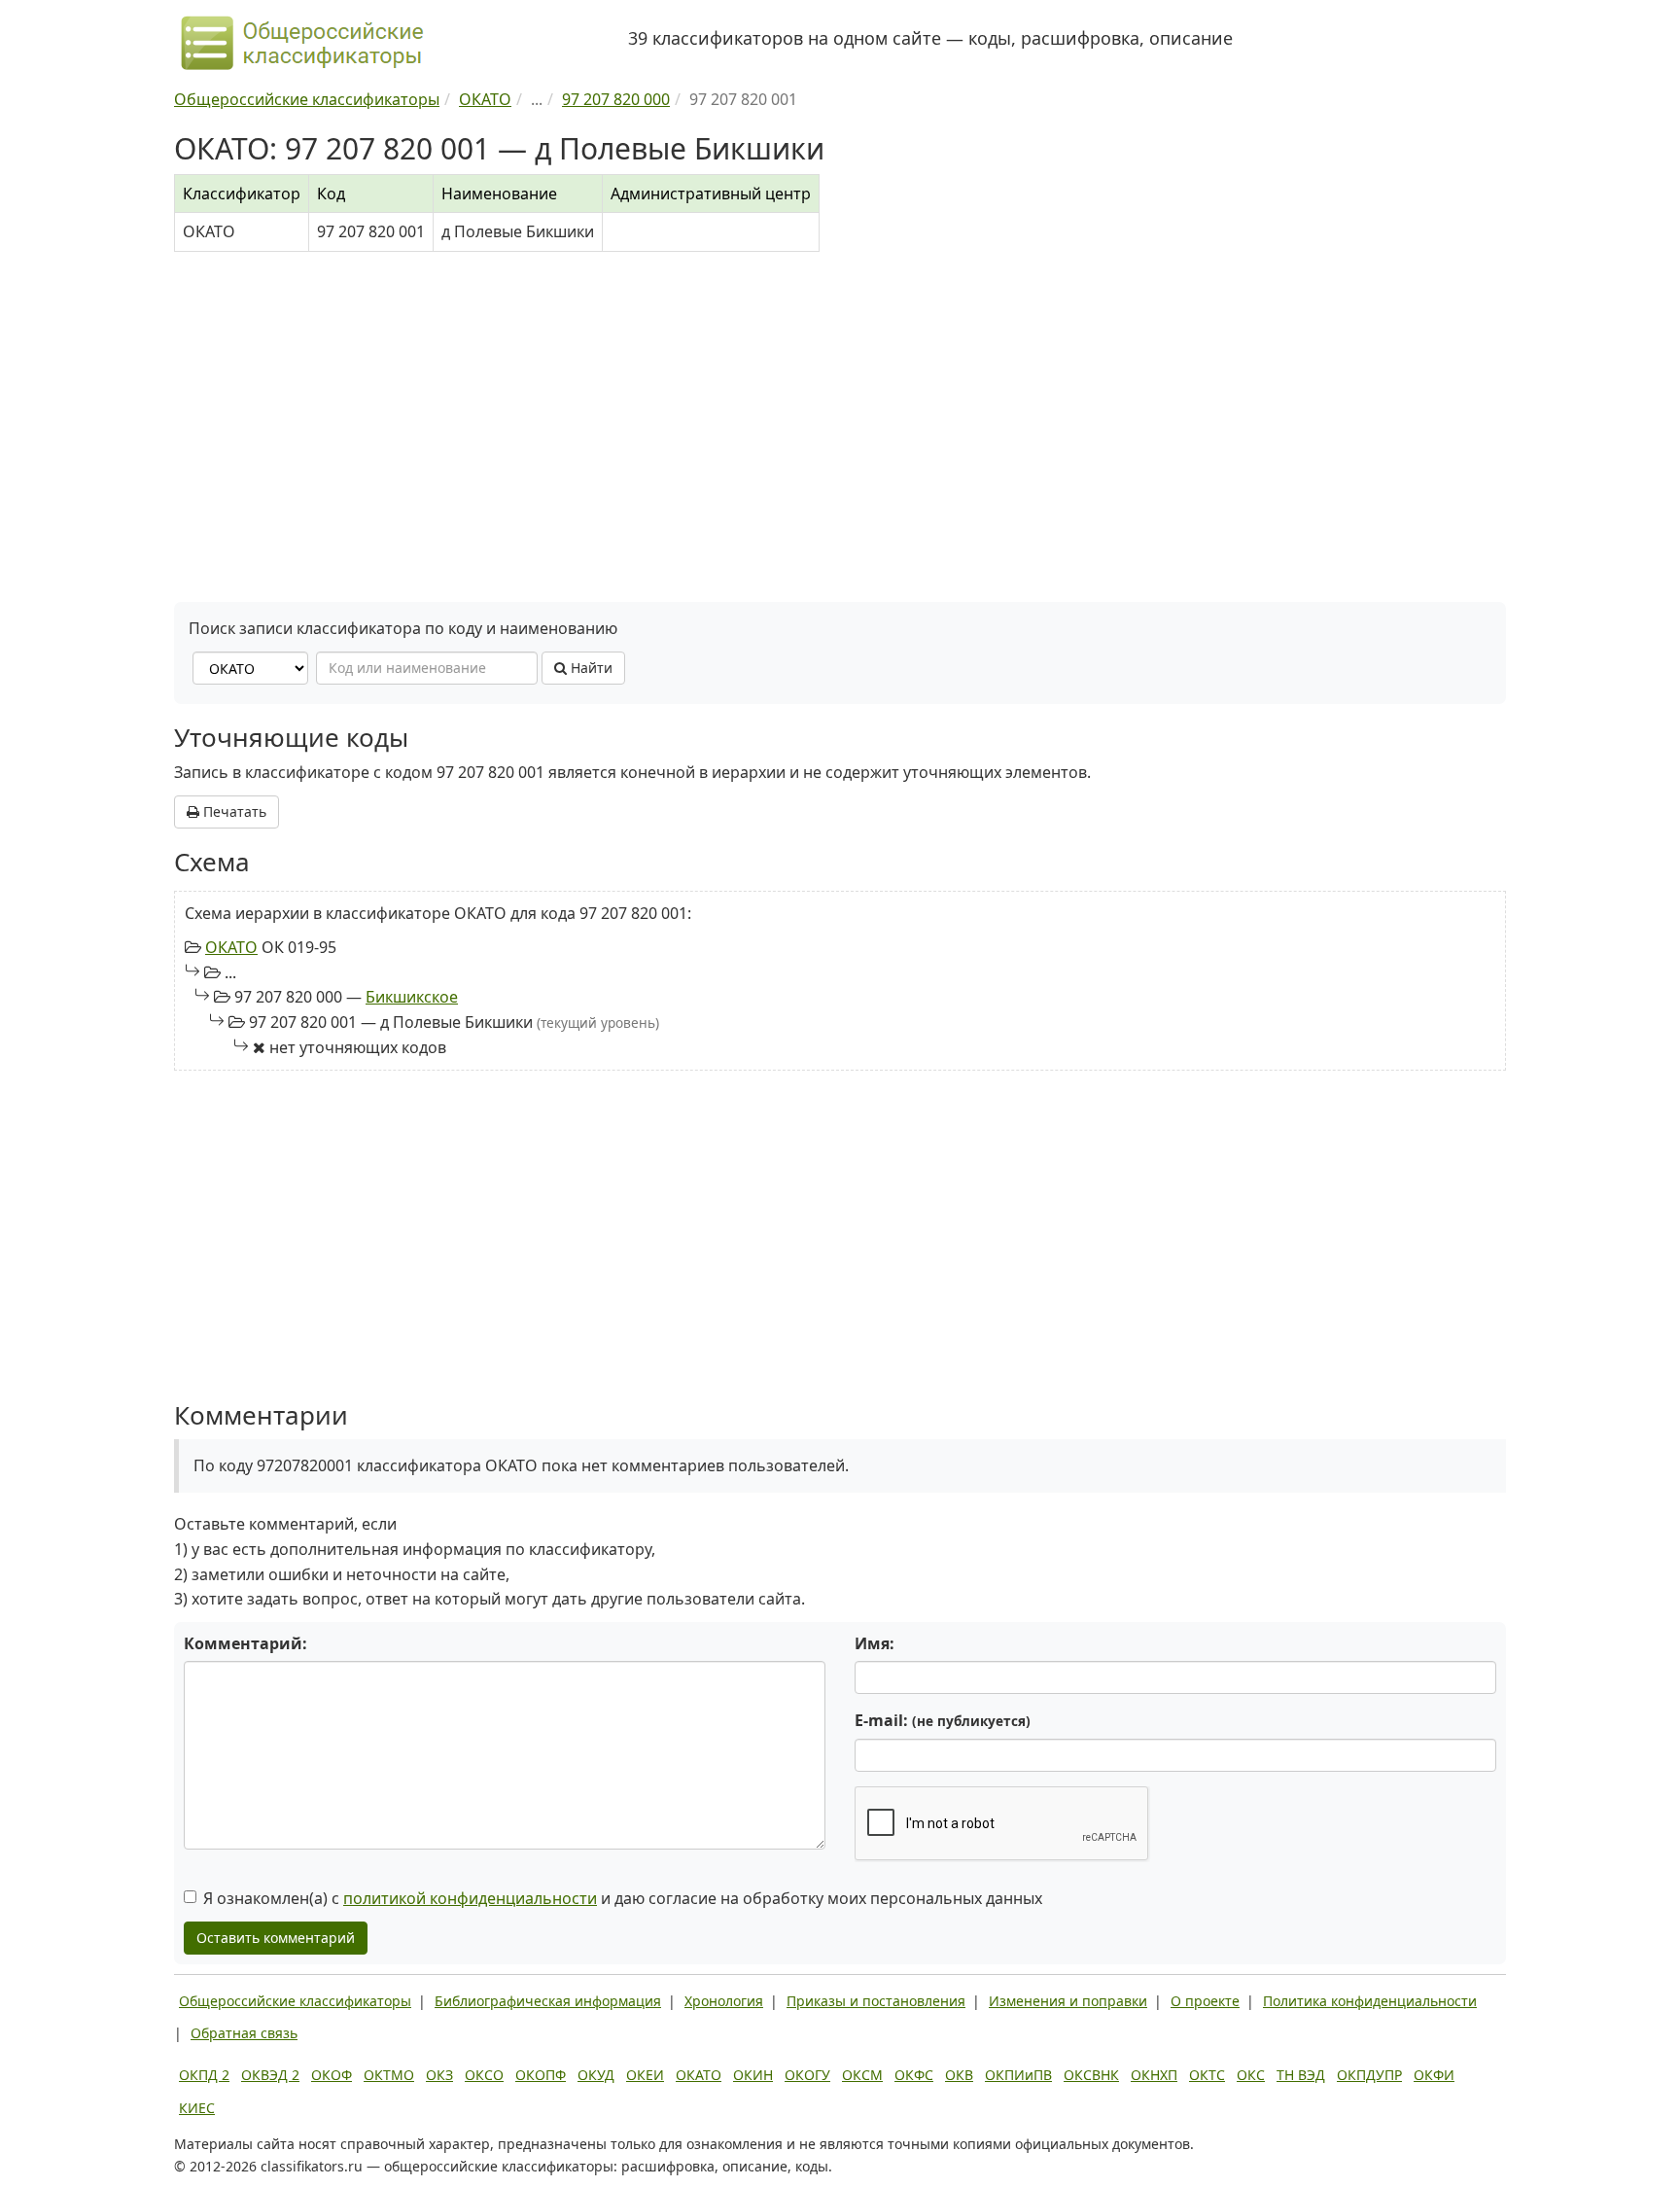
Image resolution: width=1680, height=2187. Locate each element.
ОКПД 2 (204, 2075)
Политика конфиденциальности (1370, 2001)
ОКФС (914, 2075)
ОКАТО (231, 947)
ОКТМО (389, 2075)
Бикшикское (412, 997)
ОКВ (959, 2075)
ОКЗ (439, 2075)
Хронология (724, 2001)
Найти (590, 668)
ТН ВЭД (1301, 2075)
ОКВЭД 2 (270, 2075)
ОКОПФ (541, 2075)
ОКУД (596, 2075)
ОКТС (1207, 2075)
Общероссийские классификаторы (295, 2001)
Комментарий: (245, 1643)
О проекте (1205, 2001)
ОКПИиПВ (1018, 2075)
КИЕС (197, 2108)
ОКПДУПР (1369, 2075)
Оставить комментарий (276, 1938)
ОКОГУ (807, 2075)
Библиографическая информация (548, 2001)
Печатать (233, 811)
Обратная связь (244, 2033)
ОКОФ (332, 2075)
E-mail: (943, 1720)
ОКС (1251, 2075)
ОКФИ (1434, 2075)
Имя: (875, 1643)
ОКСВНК (1091, 2075)
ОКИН (753, 2075)
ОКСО (484, 2075)
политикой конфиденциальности (470, 1898)
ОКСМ (862, 2075)
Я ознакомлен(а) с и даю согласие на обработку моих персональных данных (623, 1898)
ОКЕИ (645, 2075)
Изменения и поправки (1068, 2001)
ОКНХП (1154, 2075)
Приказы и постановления (876, 2001)
